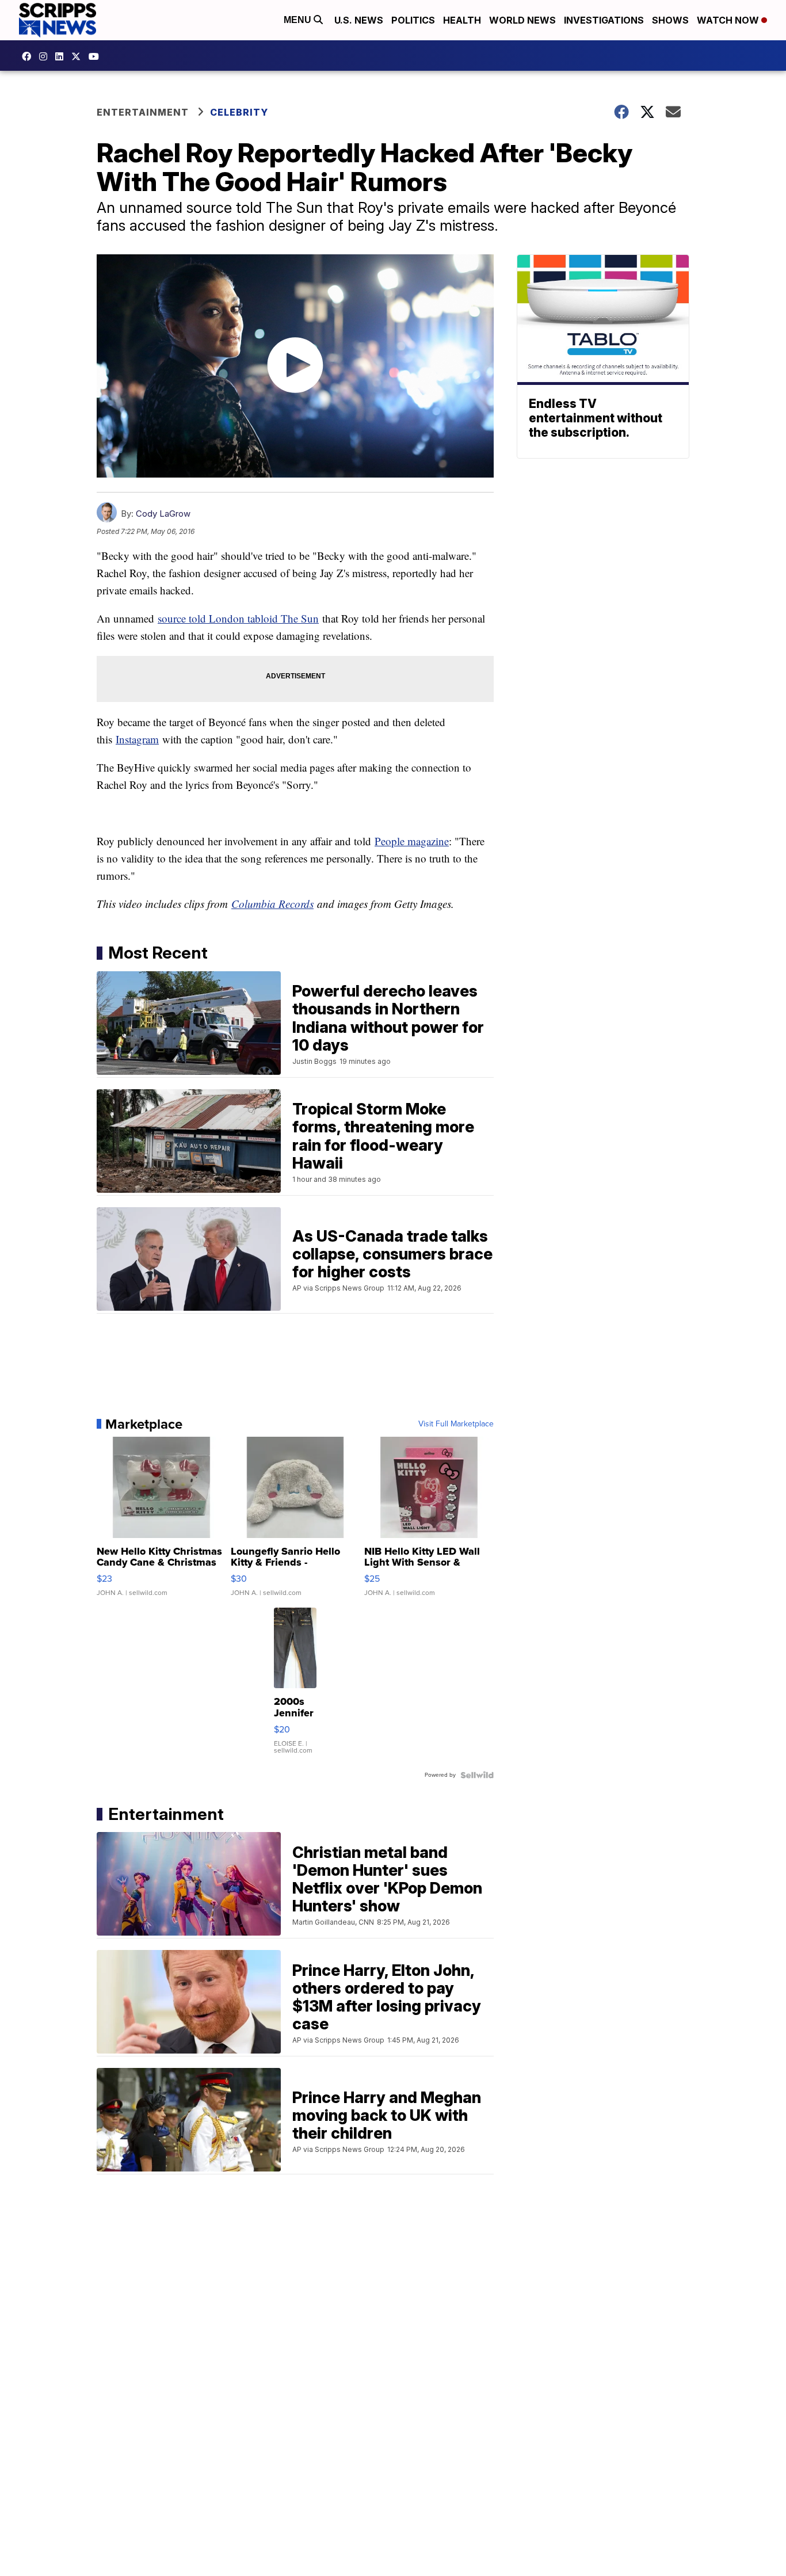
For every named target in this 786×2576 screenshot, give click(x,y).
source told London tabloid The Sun (238, 618)
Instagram (137, 739)
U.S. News (359, 20)
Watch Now (729, 20)
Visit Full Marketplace (456, 1424)
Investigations (604, 20)
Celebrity (239, 112)
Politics (413, 20)
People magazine (412, 841)
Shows (670, 20)
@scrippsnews (97, 56)
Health (462, 20)
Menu (299, 20)
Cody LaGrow (163, 514)
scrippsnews (29, 56)
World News (522, 20)
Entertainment (143, 112)
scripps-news (62, 56)
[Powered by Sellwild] (477, 1775)
